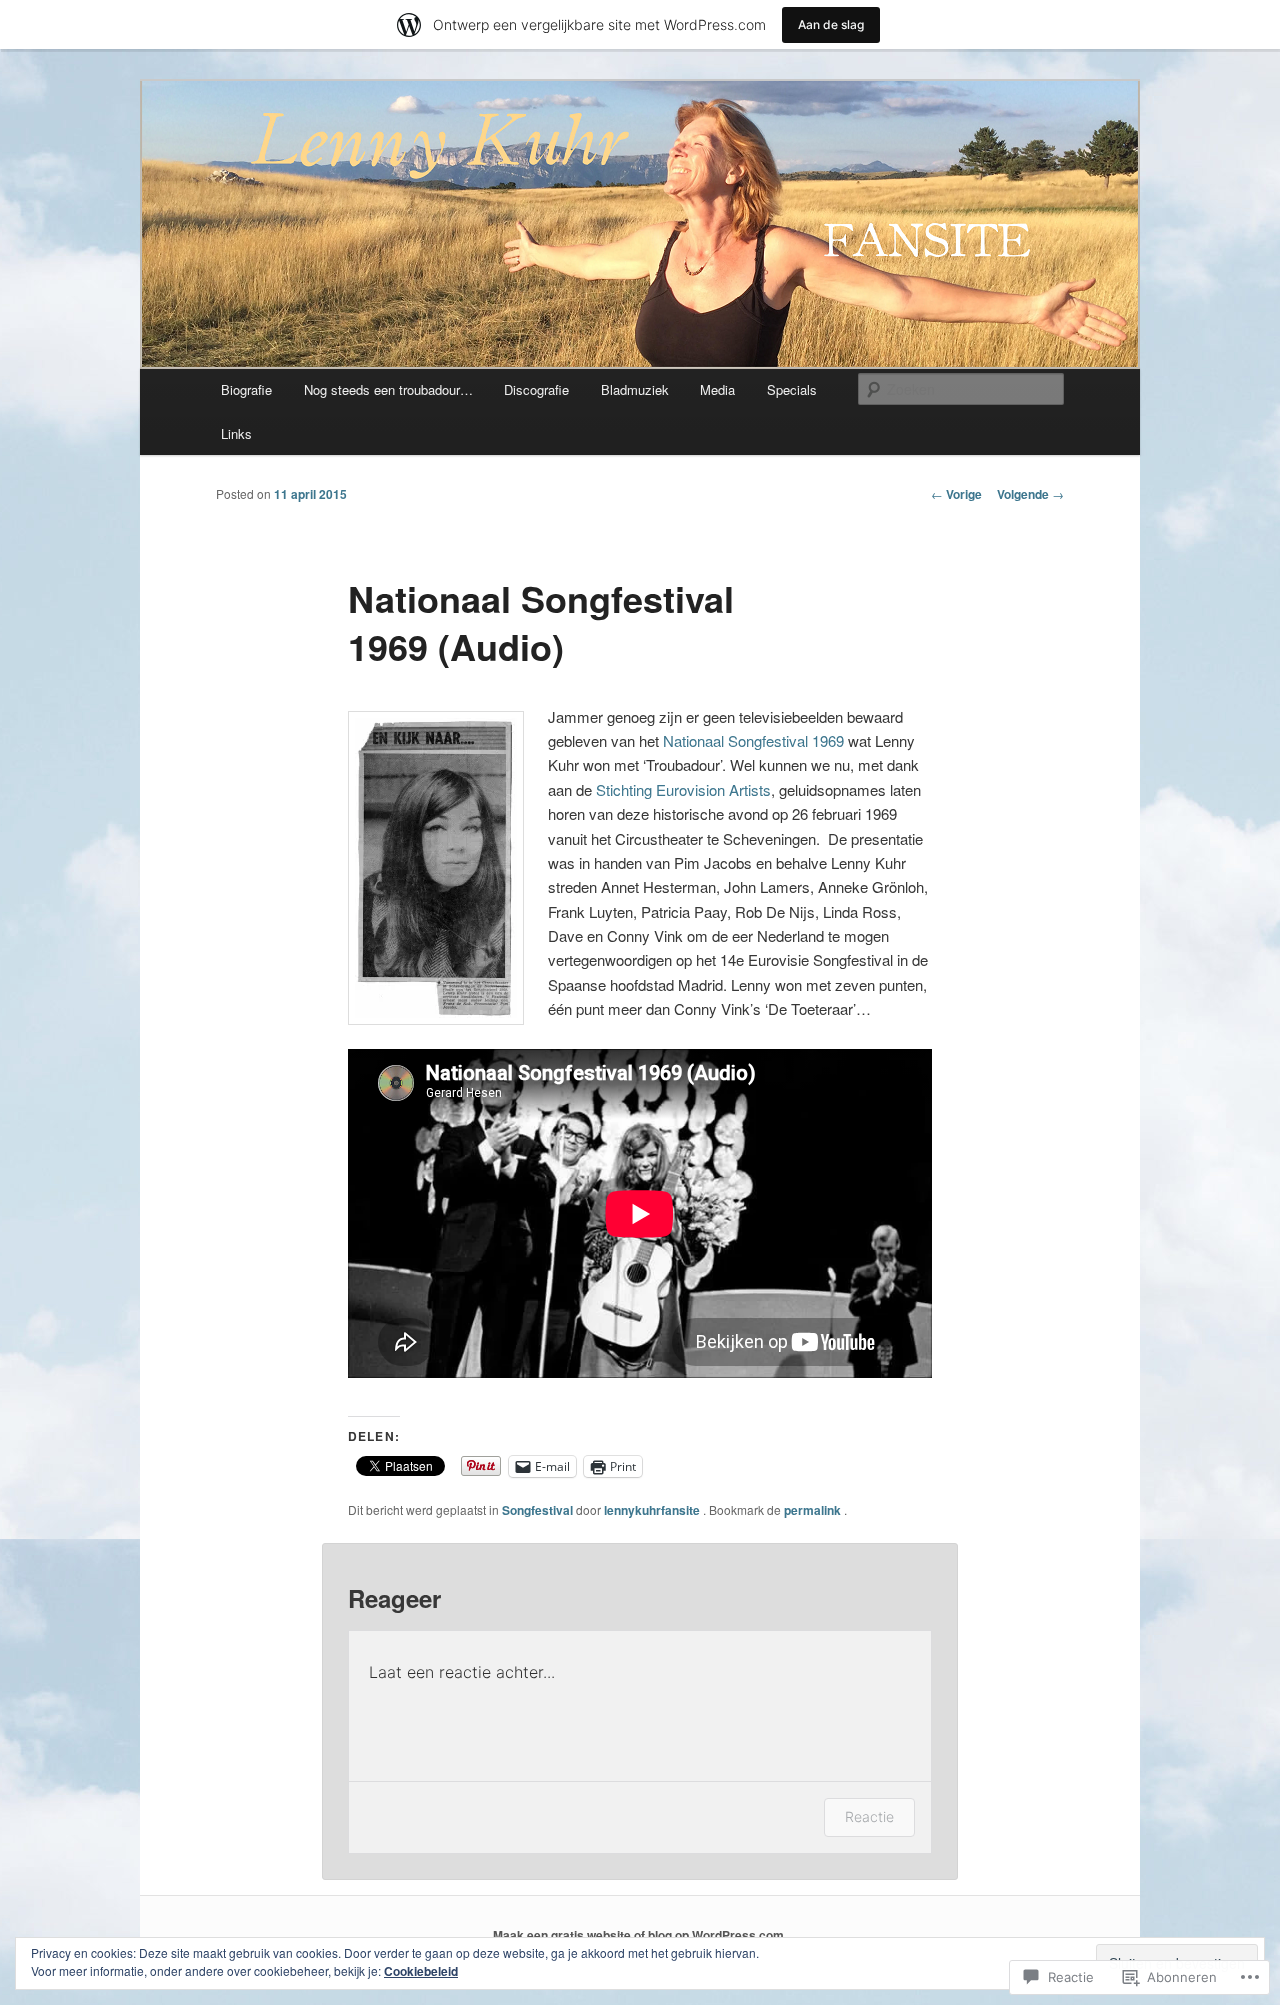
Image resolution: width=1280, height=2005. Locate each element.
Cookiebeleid (421, 1971)
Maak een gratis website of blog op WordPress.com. (640, 1935)
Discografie (536, 389)
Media (717, 389)
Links (236, 433)
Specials (792, 389)
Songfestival (537, 1510)
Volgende (1030, 494)
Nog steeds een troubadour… (388, 389)
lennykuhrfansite (653, 1510)
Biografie (246, 389)
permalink (814, 1510)
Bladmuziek (635, 389)
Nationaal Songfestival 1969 (753, 740)
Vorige (956, 494)
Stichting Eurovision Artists (683, 789)
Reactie (869, 1816)
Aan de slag (831, 24)
